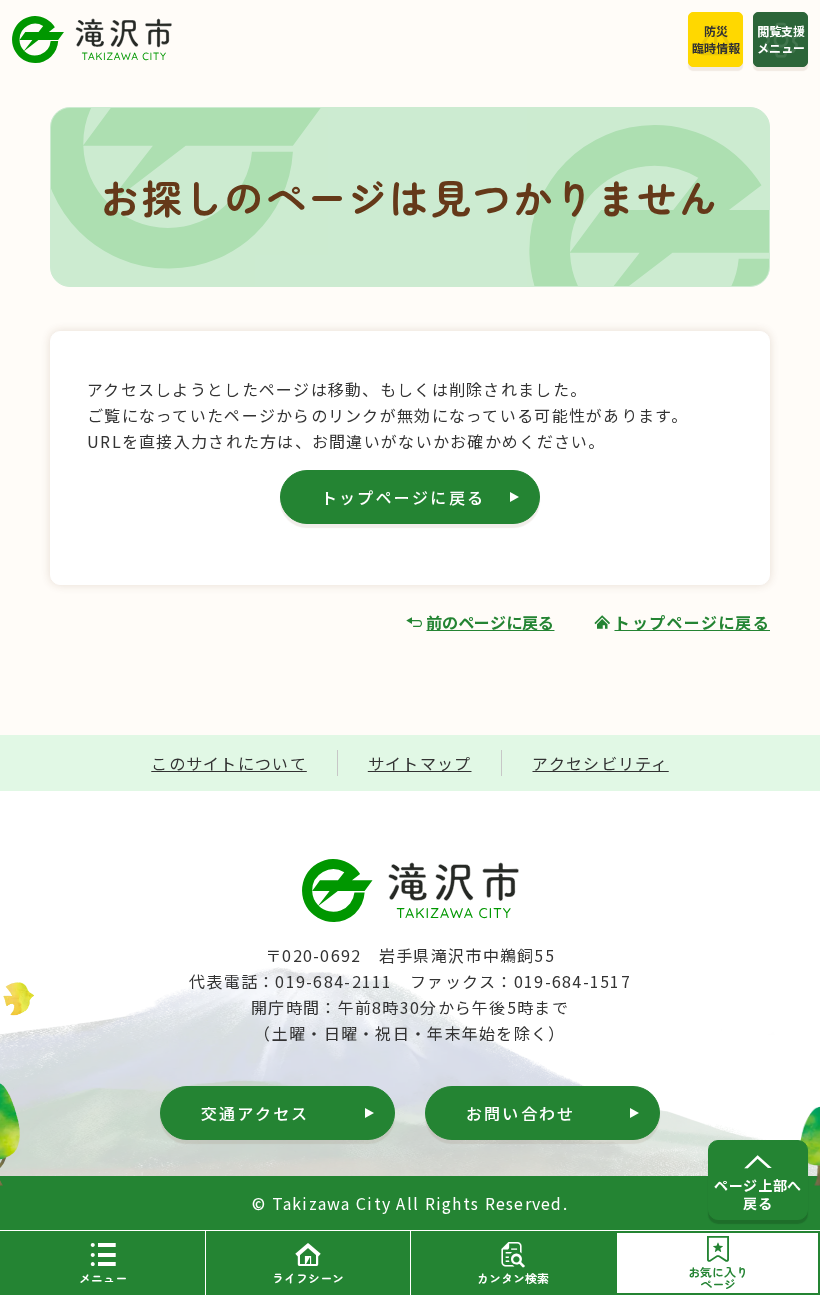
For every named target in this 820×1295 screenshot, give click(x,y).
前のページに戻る (490, 622)
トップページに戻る (403, 497)
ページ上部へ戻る (757, 1194)
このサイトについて (229, 763)
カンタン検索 (513, 1277)
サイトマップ (420, 763)
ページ (718, 1277)
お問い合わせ (520, 1113)
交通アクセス (255, 1113)
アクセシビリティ (600, 763)
